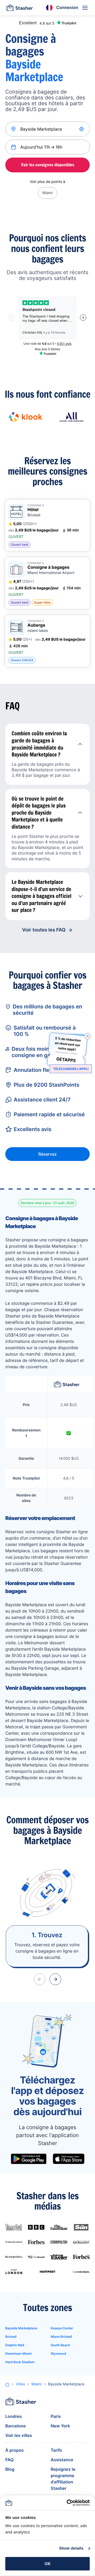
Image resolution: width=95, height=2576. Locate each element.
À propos (15, 2450)
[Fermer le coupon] (88, 1036)
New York (60, 2426)
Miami (47, 193)
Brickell (11, 2337)
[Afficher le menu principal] (85, 8)
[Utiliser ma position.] (82, 129)
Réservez (47, 1154)
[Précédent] (40, 1979)
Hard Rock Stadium (20, 2362)
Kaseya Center (62, 2328)
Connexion (67, 7)
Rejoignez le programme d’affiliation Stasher (63, 2479)
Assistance (62, 2460)
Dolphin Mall (15, 2345)
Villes (20, 2384)
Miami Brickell (61, 2337)
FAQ (9, 2460)
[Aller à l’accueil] (20, 8)
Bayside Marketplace (21, 2328)
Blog (10, 2469)
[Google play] (29, 2159)
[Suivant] (55, 1979)
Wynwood (58, 2354)
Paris (56, 2416)
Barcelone (16, 2426)
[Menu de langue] (49, 8)
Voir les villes (19, 2435)
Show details (71, 2548)
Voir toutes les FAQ (44, 930)
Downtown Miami (18, 2354)
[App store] (69, 2159)
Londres (14, 2416)
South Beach (60, 2345)
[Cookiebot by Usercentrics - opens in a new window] (68, 2503)
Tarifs (56, 2450)
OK (48, 2564)
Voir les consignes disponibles (48, 165)
